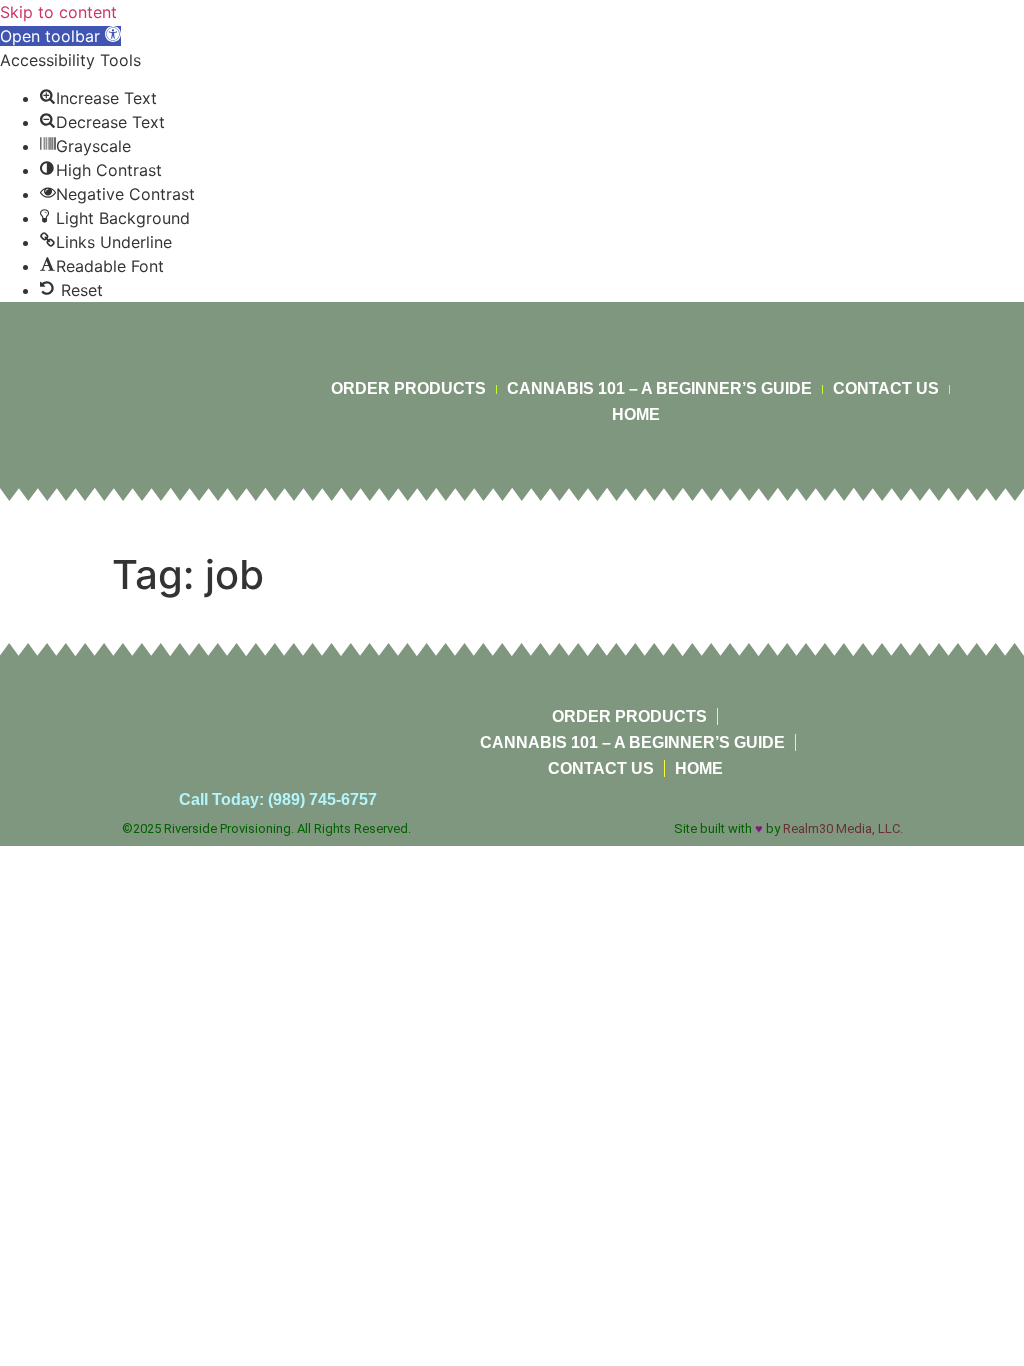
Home (636, 414)
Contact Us (886, 388)
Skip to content (58, 12)
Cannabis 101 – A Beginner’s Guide (659, 388)
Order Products (408, 388)
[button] (60, 36)
